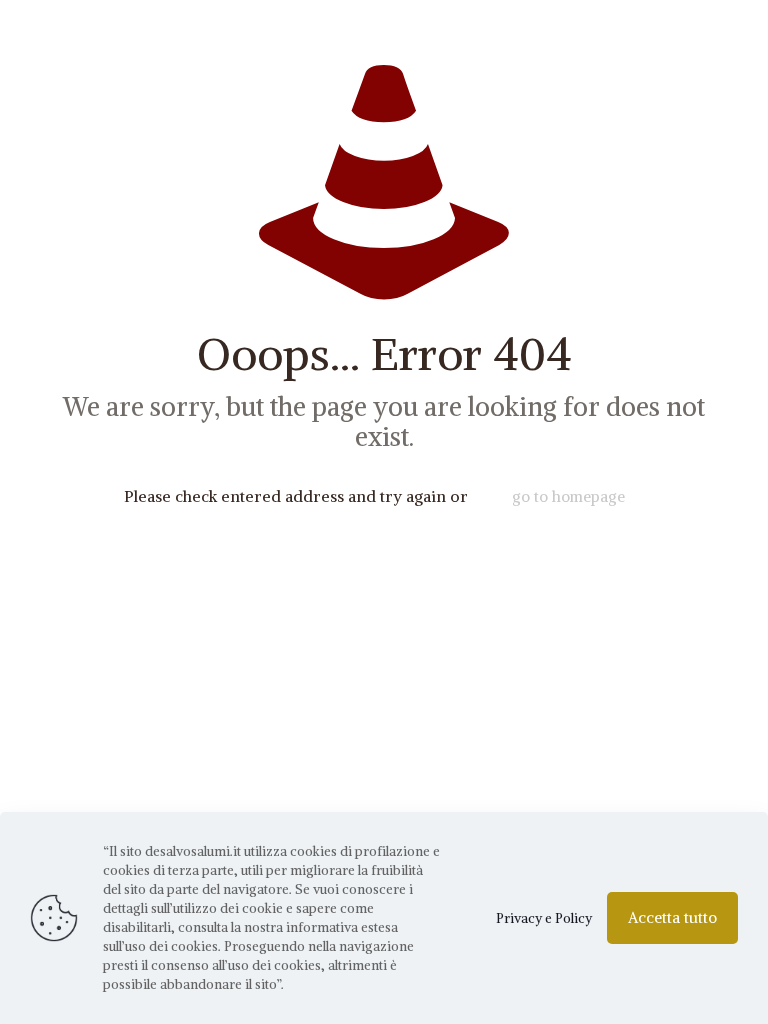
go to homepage (568, 496)
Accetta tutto (672, 917)
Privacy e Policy (544, 918)
